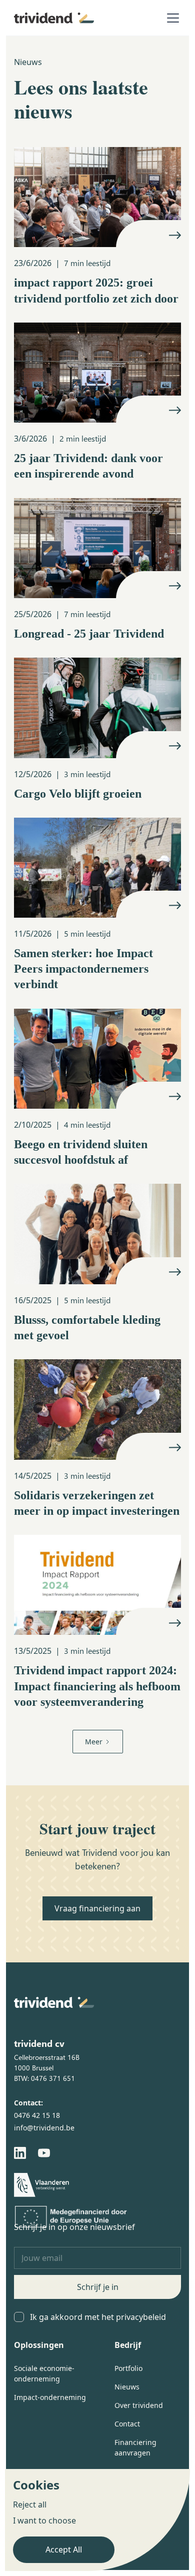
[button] (171, 18)
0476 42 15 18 (37, 2115)
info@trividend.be (44, 2128)
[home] (54, 18)
